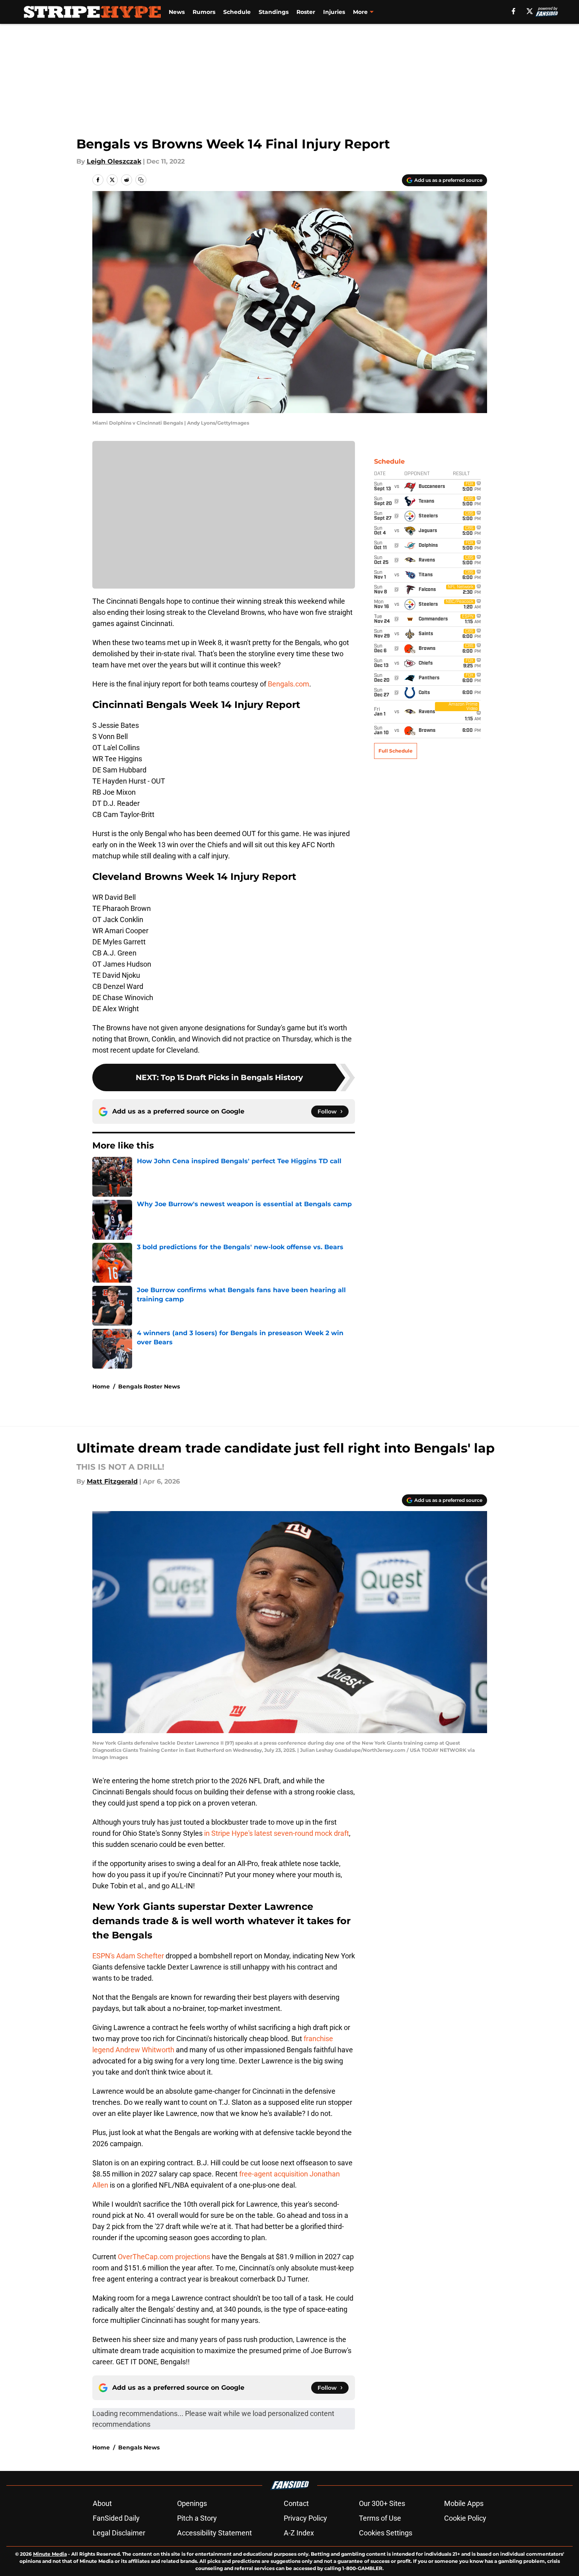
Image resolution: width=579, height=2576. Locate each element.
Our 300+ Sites (382, 2503)
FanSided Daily (116, 2518)
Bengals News (139, 2447)
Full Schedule (396, 751)
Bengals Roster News (149, 1386)
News (177, 12)
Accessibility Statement (214, 2533)
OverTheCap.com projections (164, 2257)
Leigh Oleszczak (114, 161)
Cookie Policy (465, 2518)
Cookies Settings (386, 2533)
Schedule (237, 12)
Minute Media (50, 2554)
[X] (530, 11)
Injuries (334, 12)
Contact (296, 2503)
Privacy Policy (305, 2518)
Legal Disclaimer (119, 2533)
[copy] (141, 180)
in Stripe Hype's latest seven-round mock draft (277, 1833)
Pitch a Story (197, 2518)
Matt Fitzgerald (112, 1481)
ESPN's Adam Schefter (128, 1956)
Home (101, 1386)
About (102, 2503)
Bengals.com (289, 684)
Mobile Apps (464, 2503)
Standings (274, 12)
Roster (306, 12)
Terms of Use (380, 2518)
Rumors (204, 12)
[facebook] (514, 11)
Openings (192, 2503)
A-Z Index (299, 2533)
